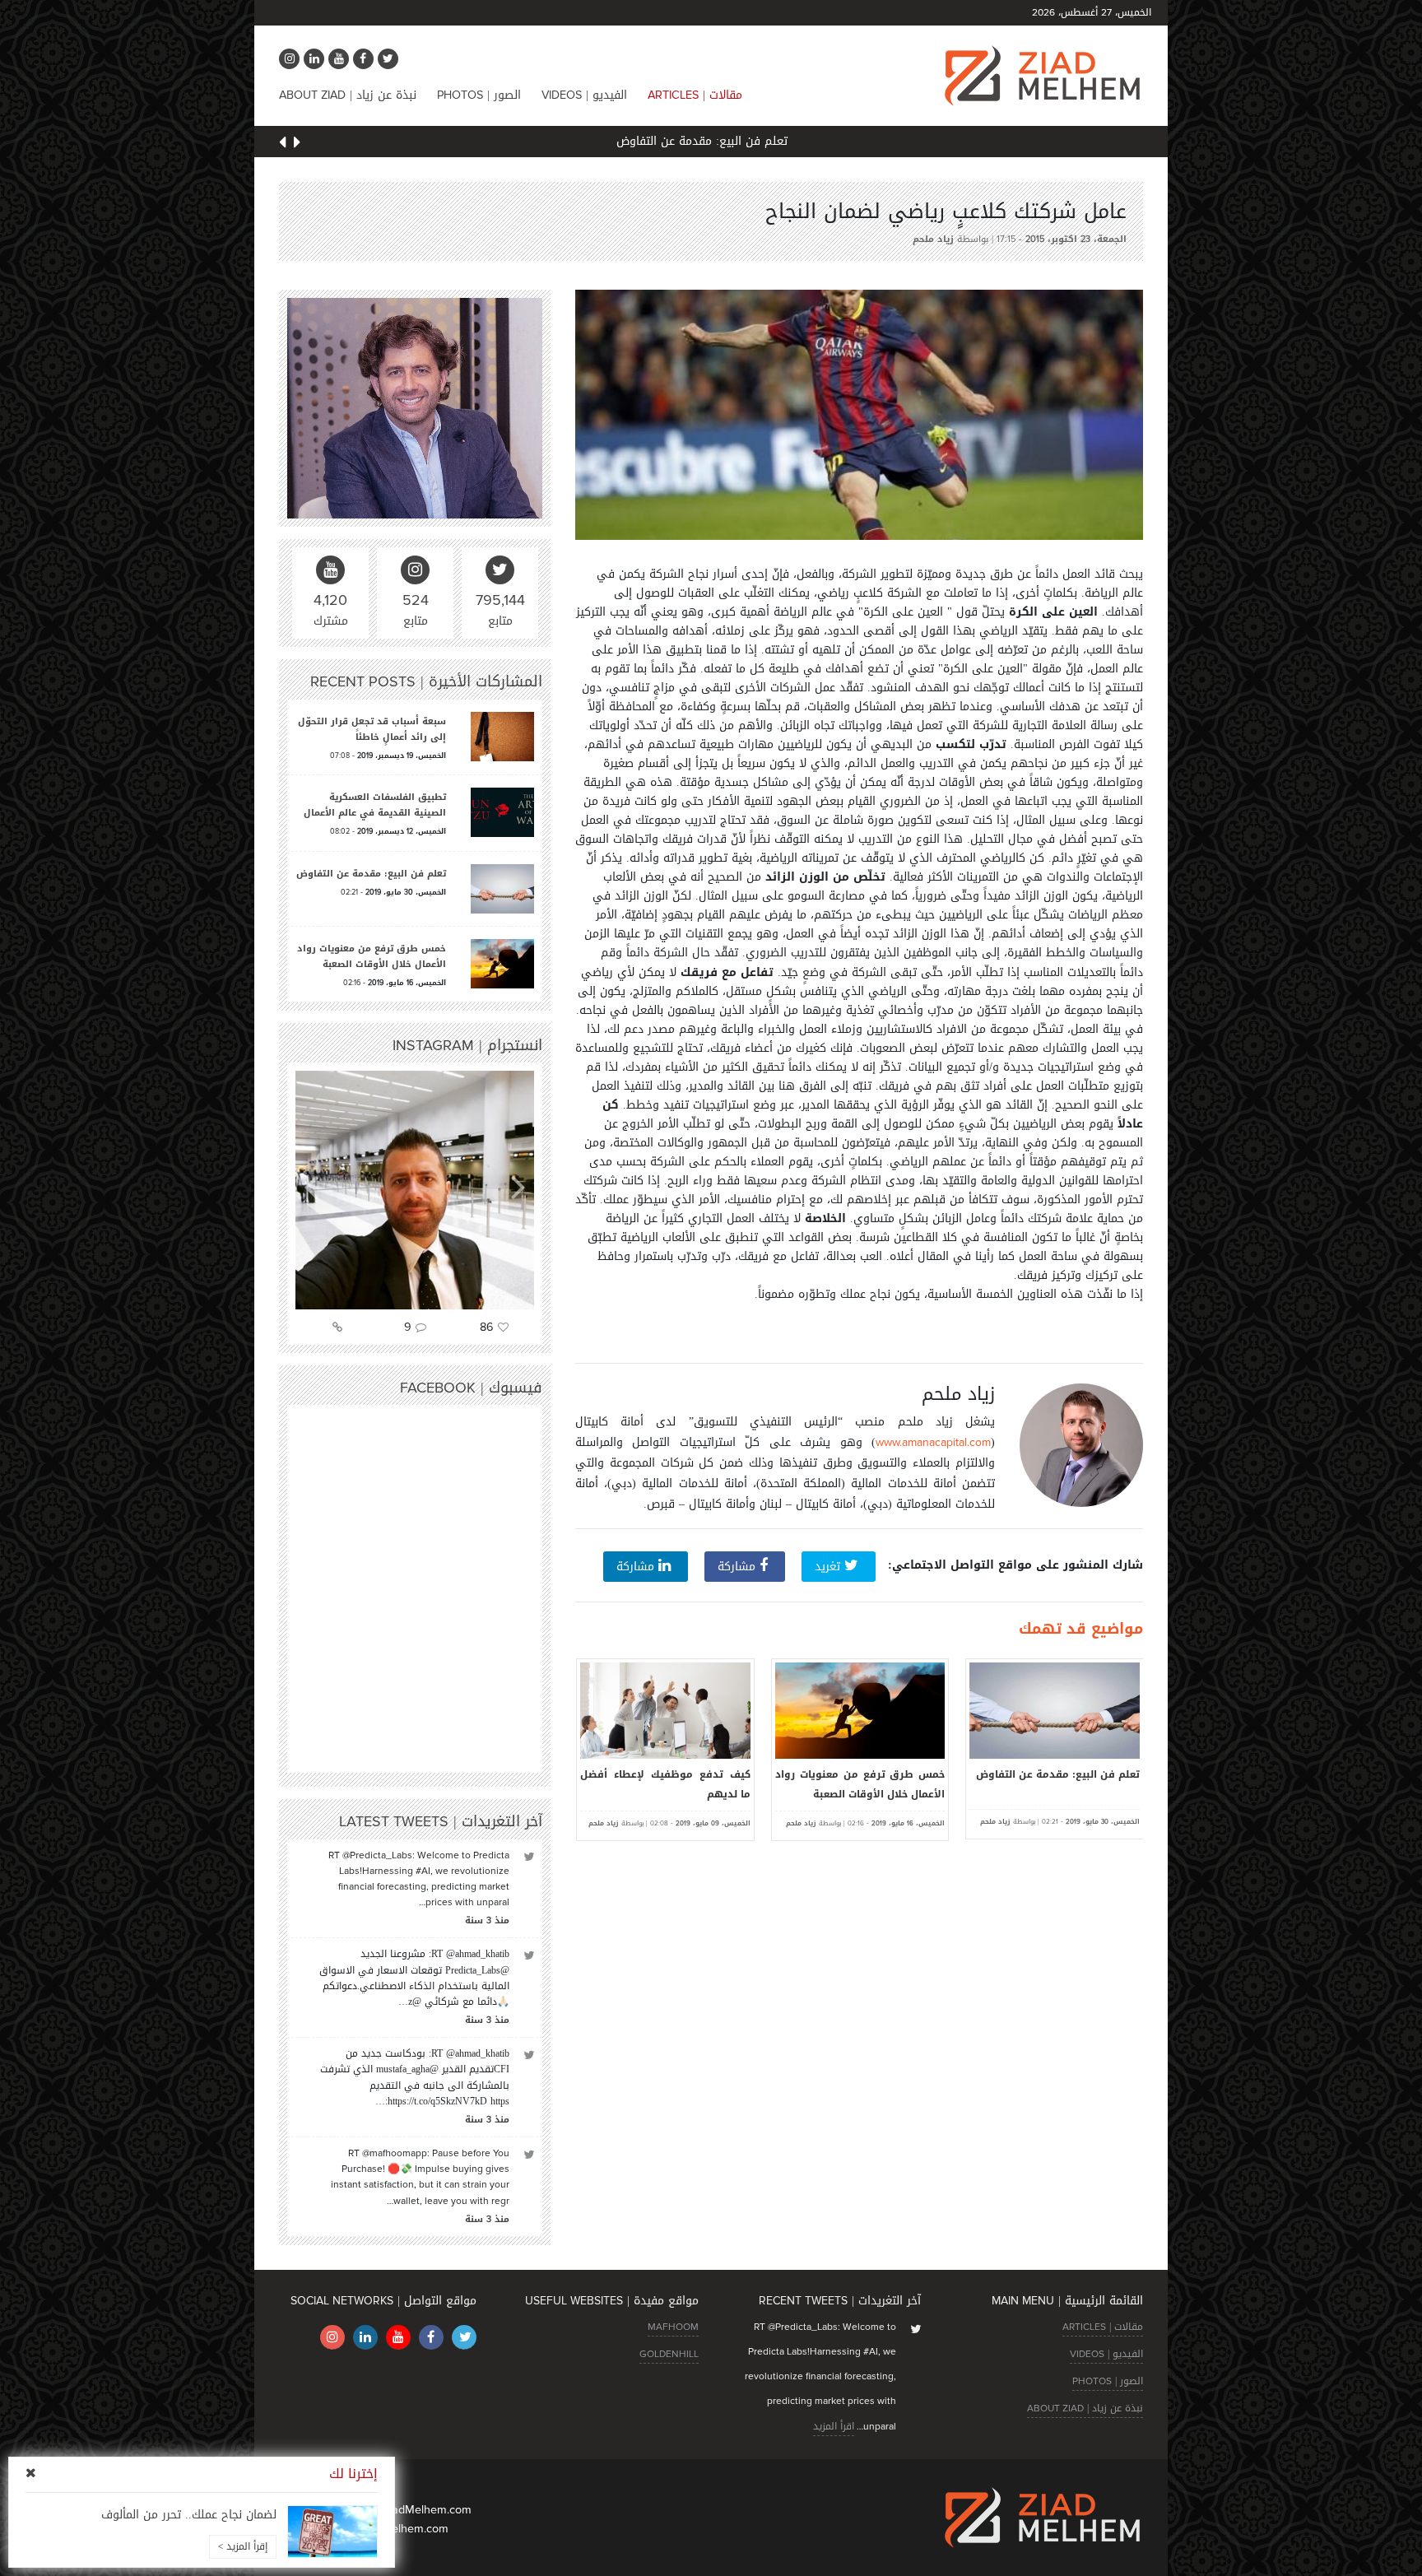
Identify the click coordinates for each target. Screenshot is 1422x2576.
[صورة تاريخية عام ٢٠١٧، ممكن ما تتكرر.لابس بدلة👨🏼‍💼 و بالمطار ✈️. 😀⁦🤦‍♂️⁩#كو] (415, 1190)
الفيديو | (584, 95)
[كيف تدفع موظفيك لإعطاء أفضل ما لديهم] (860, 1711)
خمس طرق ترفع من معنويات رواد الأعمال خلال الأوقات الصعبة (1055, 1784)
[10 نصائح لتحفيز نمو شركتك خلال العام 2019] (665, 1711)
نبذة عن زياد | (348, 95)
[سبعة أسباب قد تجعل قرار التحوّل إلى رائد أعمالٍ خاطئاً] (502, 738)
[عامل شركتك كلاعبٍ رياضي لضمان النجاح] (859, 414)
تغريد (829, 1567)
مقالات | (695, 95)
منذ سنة (487, 1920)
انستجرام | (467, 1045)
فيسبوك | (471, 1388)
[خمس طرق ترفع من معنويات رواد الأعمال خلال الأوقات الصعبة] (1055, 1711)
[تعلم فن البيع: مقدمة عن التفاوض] (502, 890)
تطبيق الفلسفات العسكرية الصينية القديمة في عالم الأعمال (375, 805)
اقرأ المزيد (834, 2426)
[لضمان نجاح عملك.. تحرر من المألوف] (332, 2532)
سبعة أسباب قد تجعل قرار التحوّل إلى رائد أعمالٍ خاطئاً (372, 729)
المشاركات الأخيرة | (426, 681)
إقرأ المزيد (243, 2546)
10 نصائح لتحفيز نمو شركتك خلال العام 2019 (665, 1784)
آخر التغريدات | (441, 1821)
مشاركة (739, 1567)
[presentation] (297, 144)
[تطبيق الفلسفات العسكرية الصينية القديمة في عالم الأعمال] (502, 814)
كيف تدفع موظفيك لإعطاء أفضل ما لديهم (860, 1784)
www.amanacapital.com (933, 1442)
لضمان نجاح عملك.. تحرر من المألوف (189, 2515)
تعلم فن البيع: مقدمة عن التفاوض (711, 141)
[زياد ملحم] (415, 410)
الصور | (479, 95)
